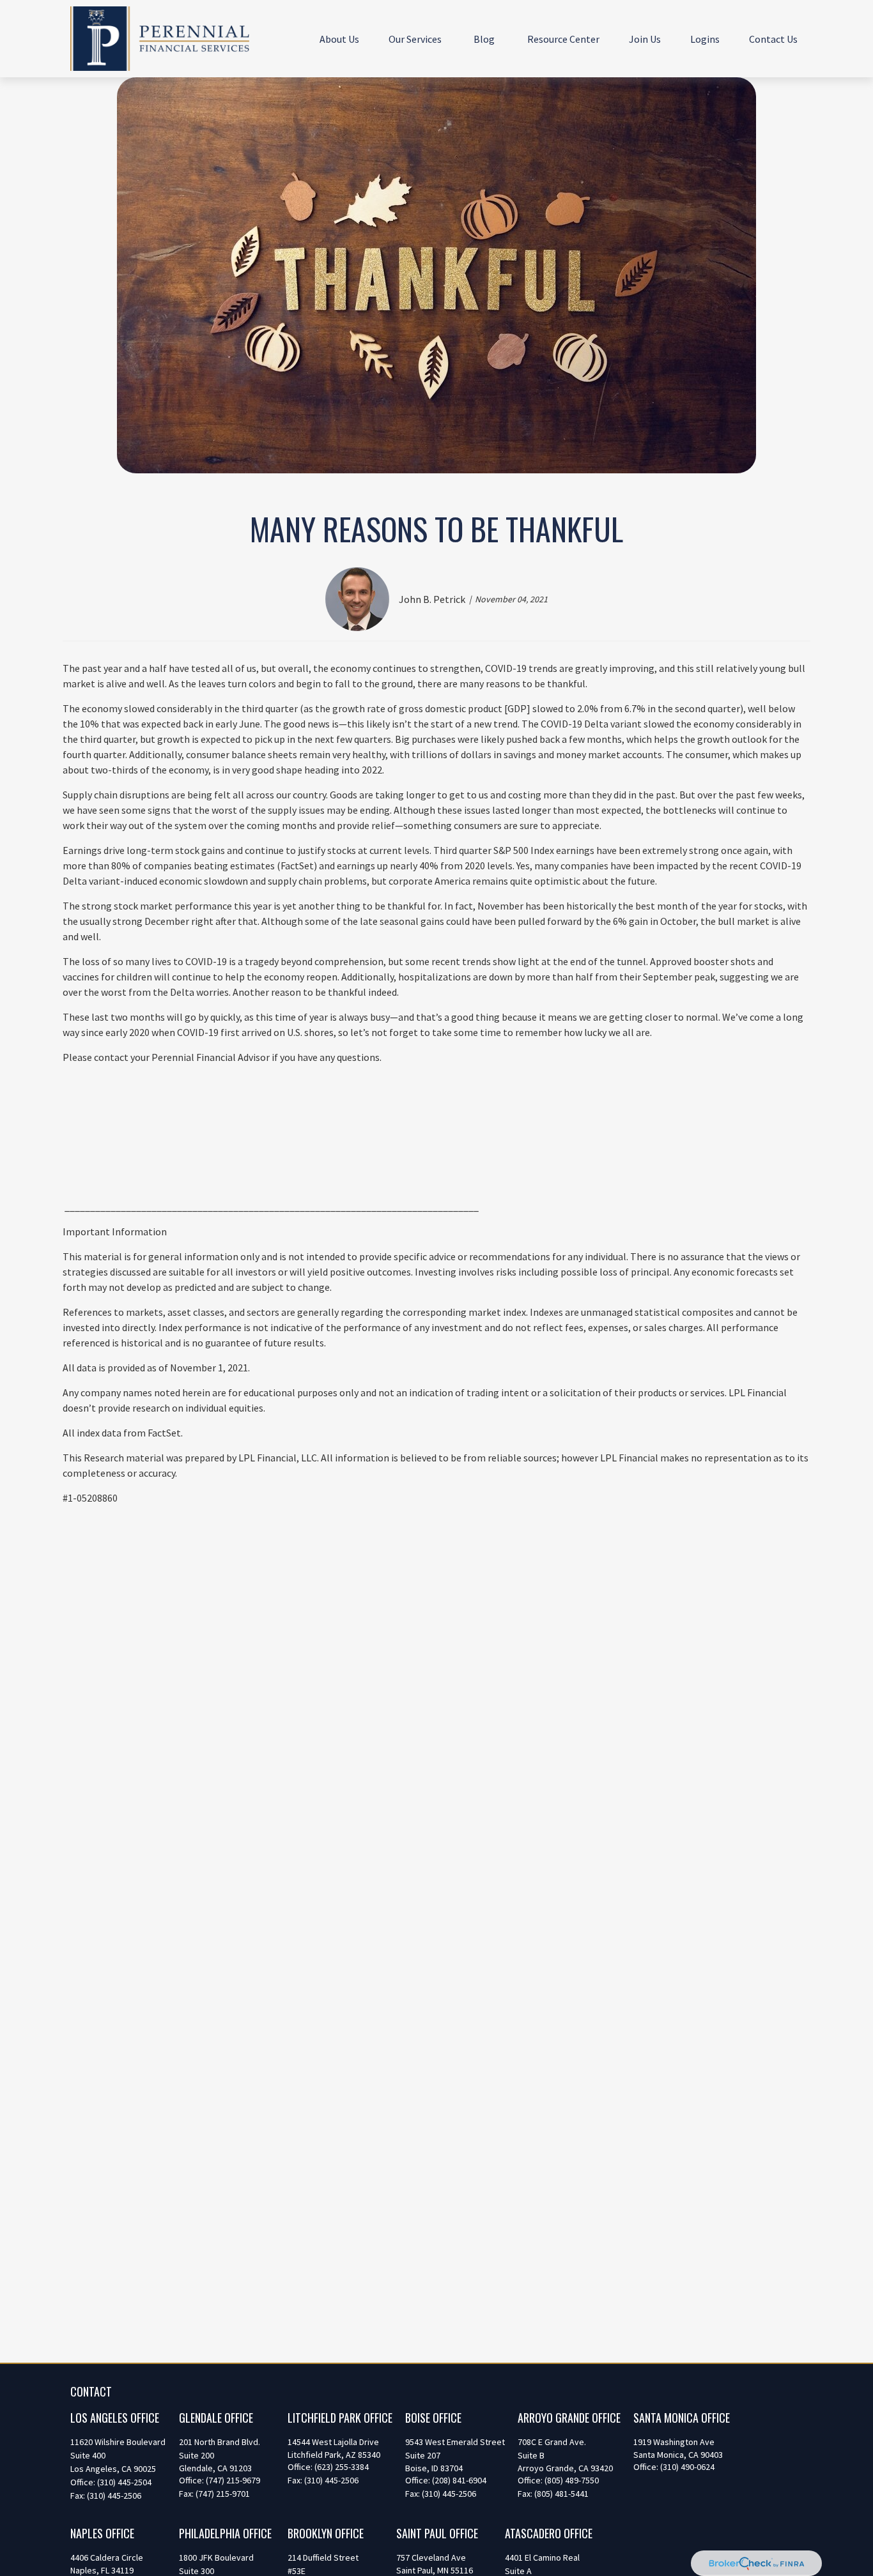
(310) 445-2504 (124, 2482)
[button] (339, 38)
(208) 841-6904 (459, 2480)
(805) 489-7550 (572, 2480)
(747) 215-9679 (233, 2480)
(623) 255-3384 (342, 2467)
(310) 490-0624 (687, 2467)
